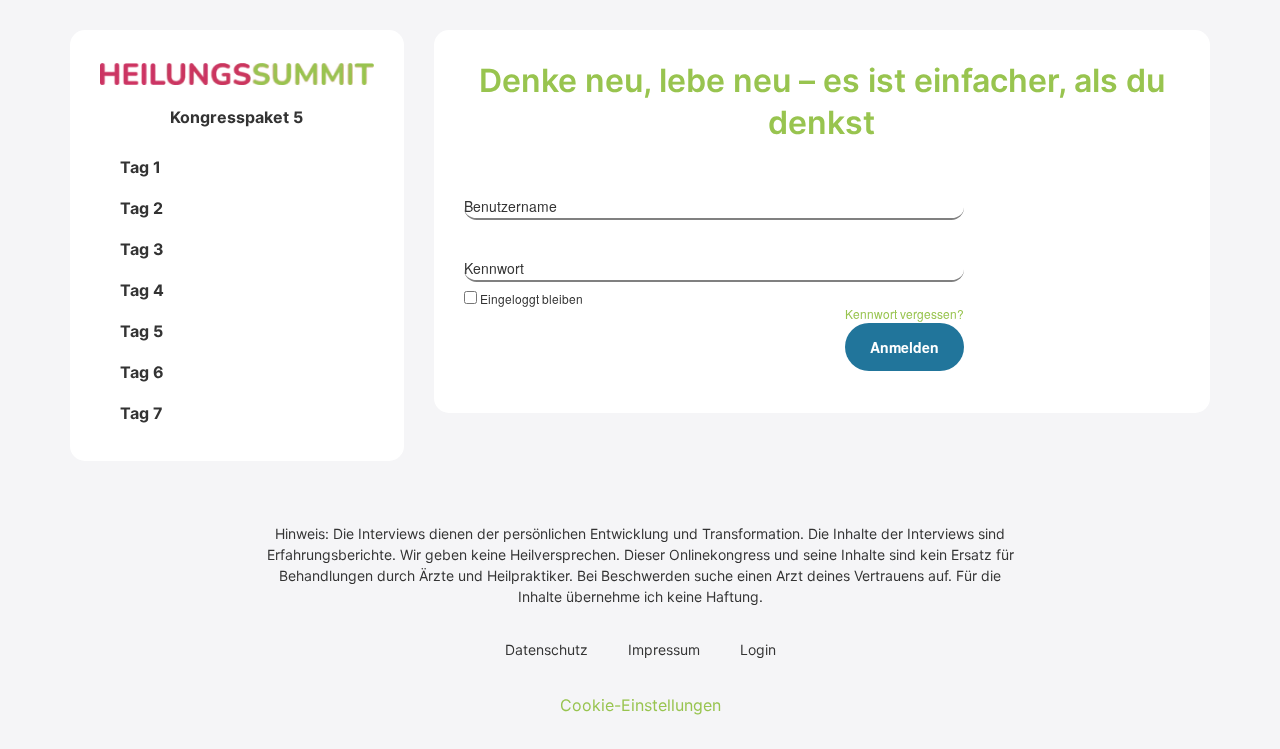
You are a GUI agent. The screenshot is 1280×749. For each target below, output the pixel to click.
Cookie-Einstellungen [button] (640, 705)
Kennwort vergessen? (904, 313)
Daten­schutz (546, 649)
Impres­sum (664, 649)
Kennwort (494, 268)
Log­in (758, 649)
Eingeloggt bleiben (531, 298)
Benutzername (510, 206)
